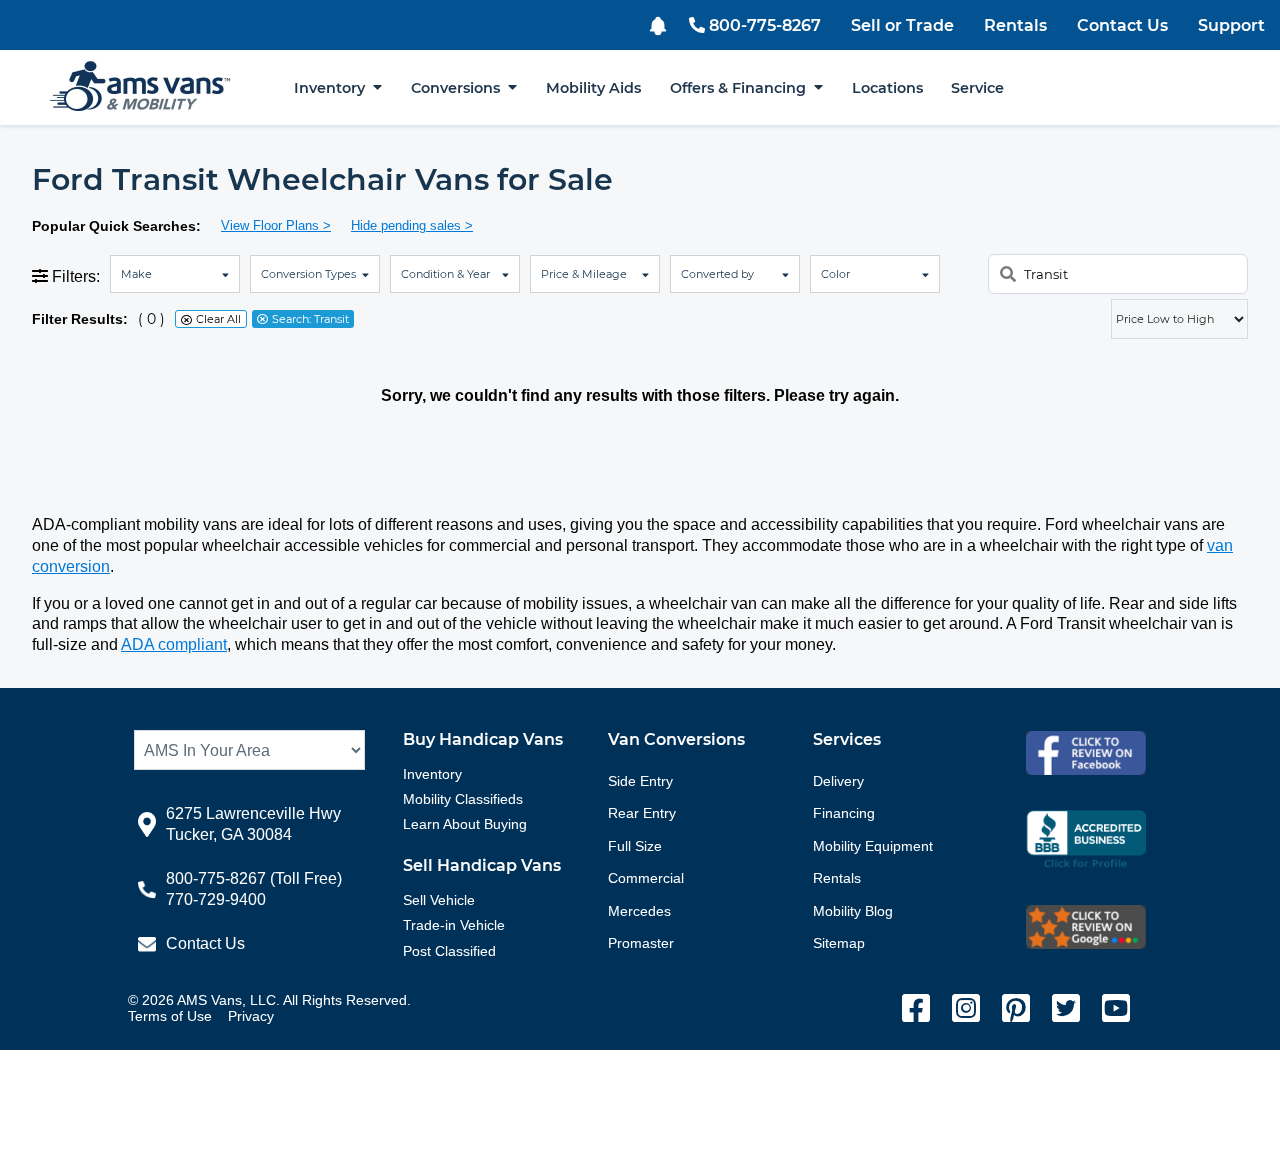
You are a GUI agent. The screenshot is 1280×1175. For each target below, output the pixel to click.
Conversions (459, 88)
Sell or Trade (902, 25)
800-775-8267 (765, 25)
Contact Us (1122, 25)
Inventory (333, 88)
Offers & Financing (742, 88)
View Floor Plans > (276, 225)
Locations (887, 88)
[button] (660, 23)
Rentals (1015, 25)
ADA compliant (174, 644)
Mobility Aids (593, 88)
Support (1231, 25)
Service (977, 88)
